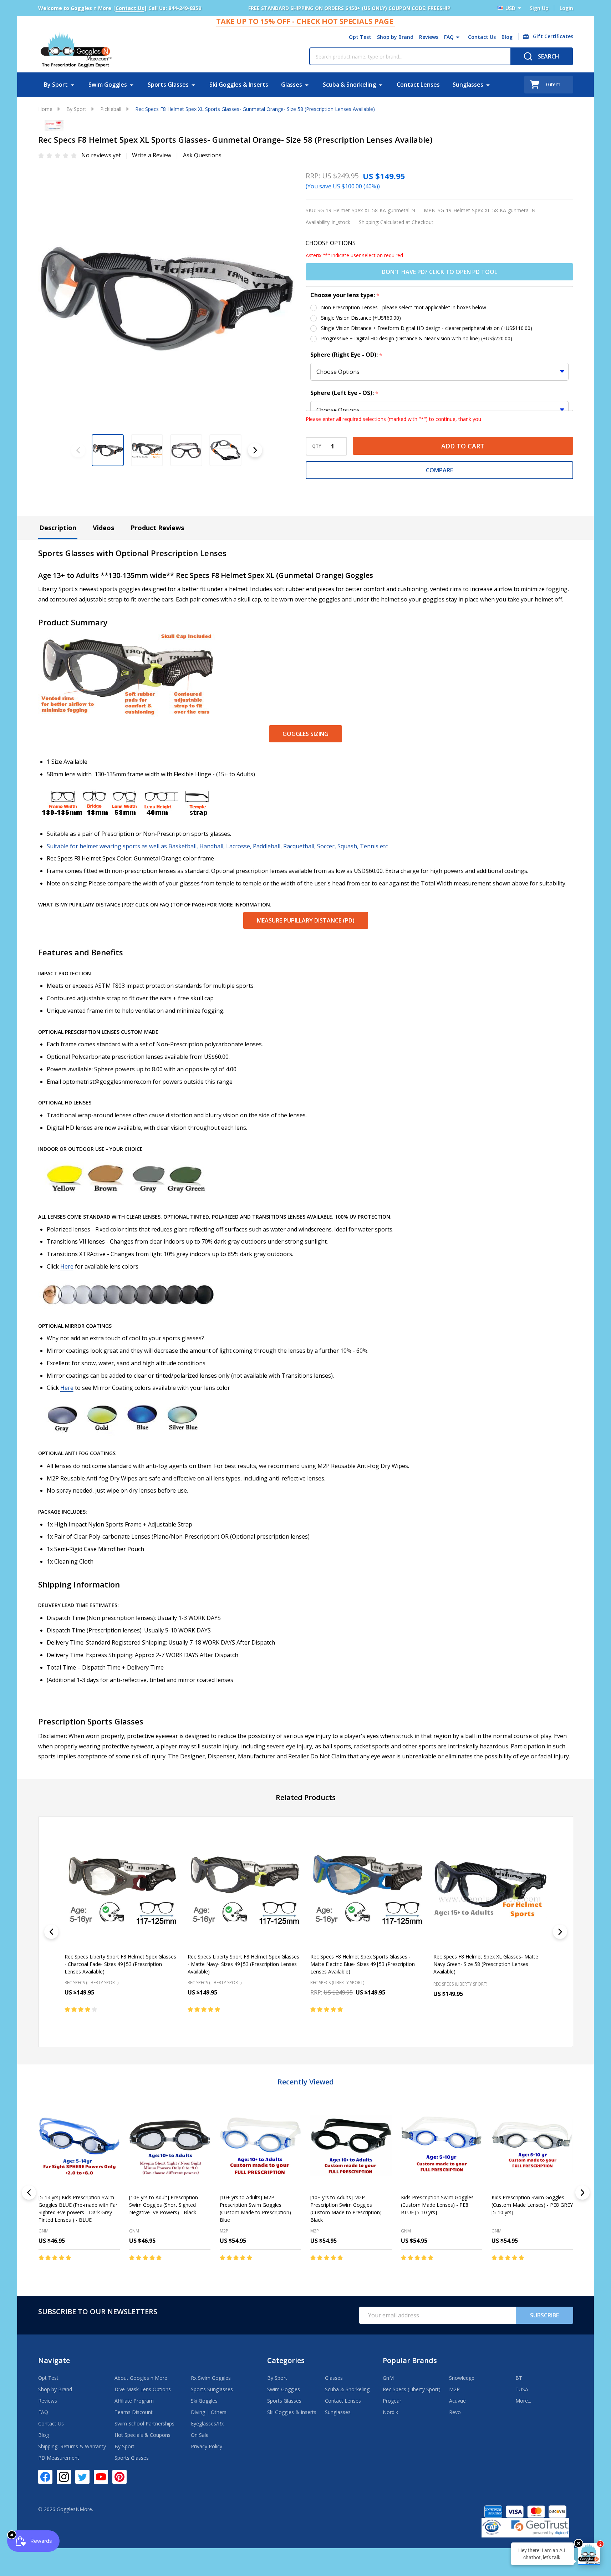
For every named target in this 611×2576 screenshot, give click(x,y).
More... (523, 2401)
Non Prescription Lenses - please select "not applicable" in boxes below (404, 307)
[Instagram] (64, 2477)
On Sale (200, 2435)
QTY (317, 446)
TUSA (522, 2389)
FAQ (449, 37)
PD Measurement (59, 2458)
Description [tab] (58, 528)
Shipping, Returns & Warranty (72, 2446)
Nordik (390, 2412)
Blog (507, 37)
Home (45, 109)
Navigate (54, 2360)
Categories (286, 2360)
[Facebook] (45, 2477)
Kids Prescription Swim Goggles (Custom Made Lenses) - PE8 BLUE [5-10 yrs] (437, 2205)
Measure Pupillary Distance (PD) (306, 920)
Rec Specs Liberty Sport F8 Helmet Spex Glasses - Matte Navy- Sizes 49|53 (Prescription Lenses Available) (243, 1964)
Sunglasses (468, 85)
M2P (224, 2231)
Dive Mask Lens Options (143, 2389)
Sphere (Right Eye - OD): (347, 355)
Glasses (292, 85)
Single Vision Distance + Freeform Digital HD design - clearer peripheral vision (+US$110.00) (427, 328)
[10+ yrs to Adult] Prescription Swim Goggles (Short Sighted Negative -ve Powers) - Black (164, 2205)
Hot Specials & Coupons (142, 2435)
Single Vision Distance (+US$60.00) (361, 318)
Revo (455, 2412)
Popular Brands (410, 2360)
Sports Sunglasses (212, 2389)
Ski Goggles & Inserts (239, 85)
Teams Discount (134, 2412)
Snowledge (462, 2378)
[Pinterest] (119, 2477)
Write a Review (152, 155)
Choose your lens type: (345, 295)
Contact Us (482, 37)
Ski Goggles (204, 2401)
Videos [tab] (103, 528)
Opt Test (360, 37)
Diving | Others (209, 2412)
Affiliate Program (134, 2401)
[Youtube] (101, 2477)
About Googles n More (141, 2378)
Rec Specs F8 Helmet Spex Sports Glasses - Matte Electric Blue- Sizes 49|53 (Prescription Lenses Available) (363, 1964)
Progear (392, 2401)
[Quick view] (141, 2024)
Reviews (429, 37)
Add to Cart (463, 446)
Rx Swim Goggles (211, 2378)
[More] (458, 37)
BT (519, 2378)
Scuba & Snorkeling (349, 85)
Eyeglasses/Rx (207, 2423)
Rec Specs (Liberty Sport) (412, 2389)
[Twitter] (82, 2477)
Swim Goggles (108, 85)
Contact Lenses (418, 85)
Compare (439, 470)
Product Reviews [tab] (157, 528)
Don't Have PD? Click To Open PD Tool (439, 272)
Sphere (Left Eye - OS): (345, 393)
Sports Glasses (168, 85)
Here (67, 1266)
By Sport (56, 85)
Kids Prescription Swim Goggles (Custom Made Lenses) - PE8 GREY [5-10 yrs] (532, 2205)
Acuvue (457, 2401)
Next (255, 450)
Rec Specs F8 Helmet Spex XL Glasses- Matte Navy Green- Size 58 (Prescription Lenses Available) (485, 1964)
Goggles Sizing (305, 734)
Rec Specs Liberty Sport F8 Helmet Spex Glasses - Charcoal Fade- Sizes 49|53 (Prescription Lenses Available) (120, 1964)
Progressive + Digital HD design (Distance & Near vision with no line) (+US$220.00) (417, 338)
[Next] (560, 1932)
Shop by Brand (395, 37)
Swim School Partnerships (144, 2423)
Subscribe (544, 2315)
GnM (44, 2231)
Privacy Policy (207, 2446)
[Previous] (51, 1932)
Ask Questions (202, 155)
